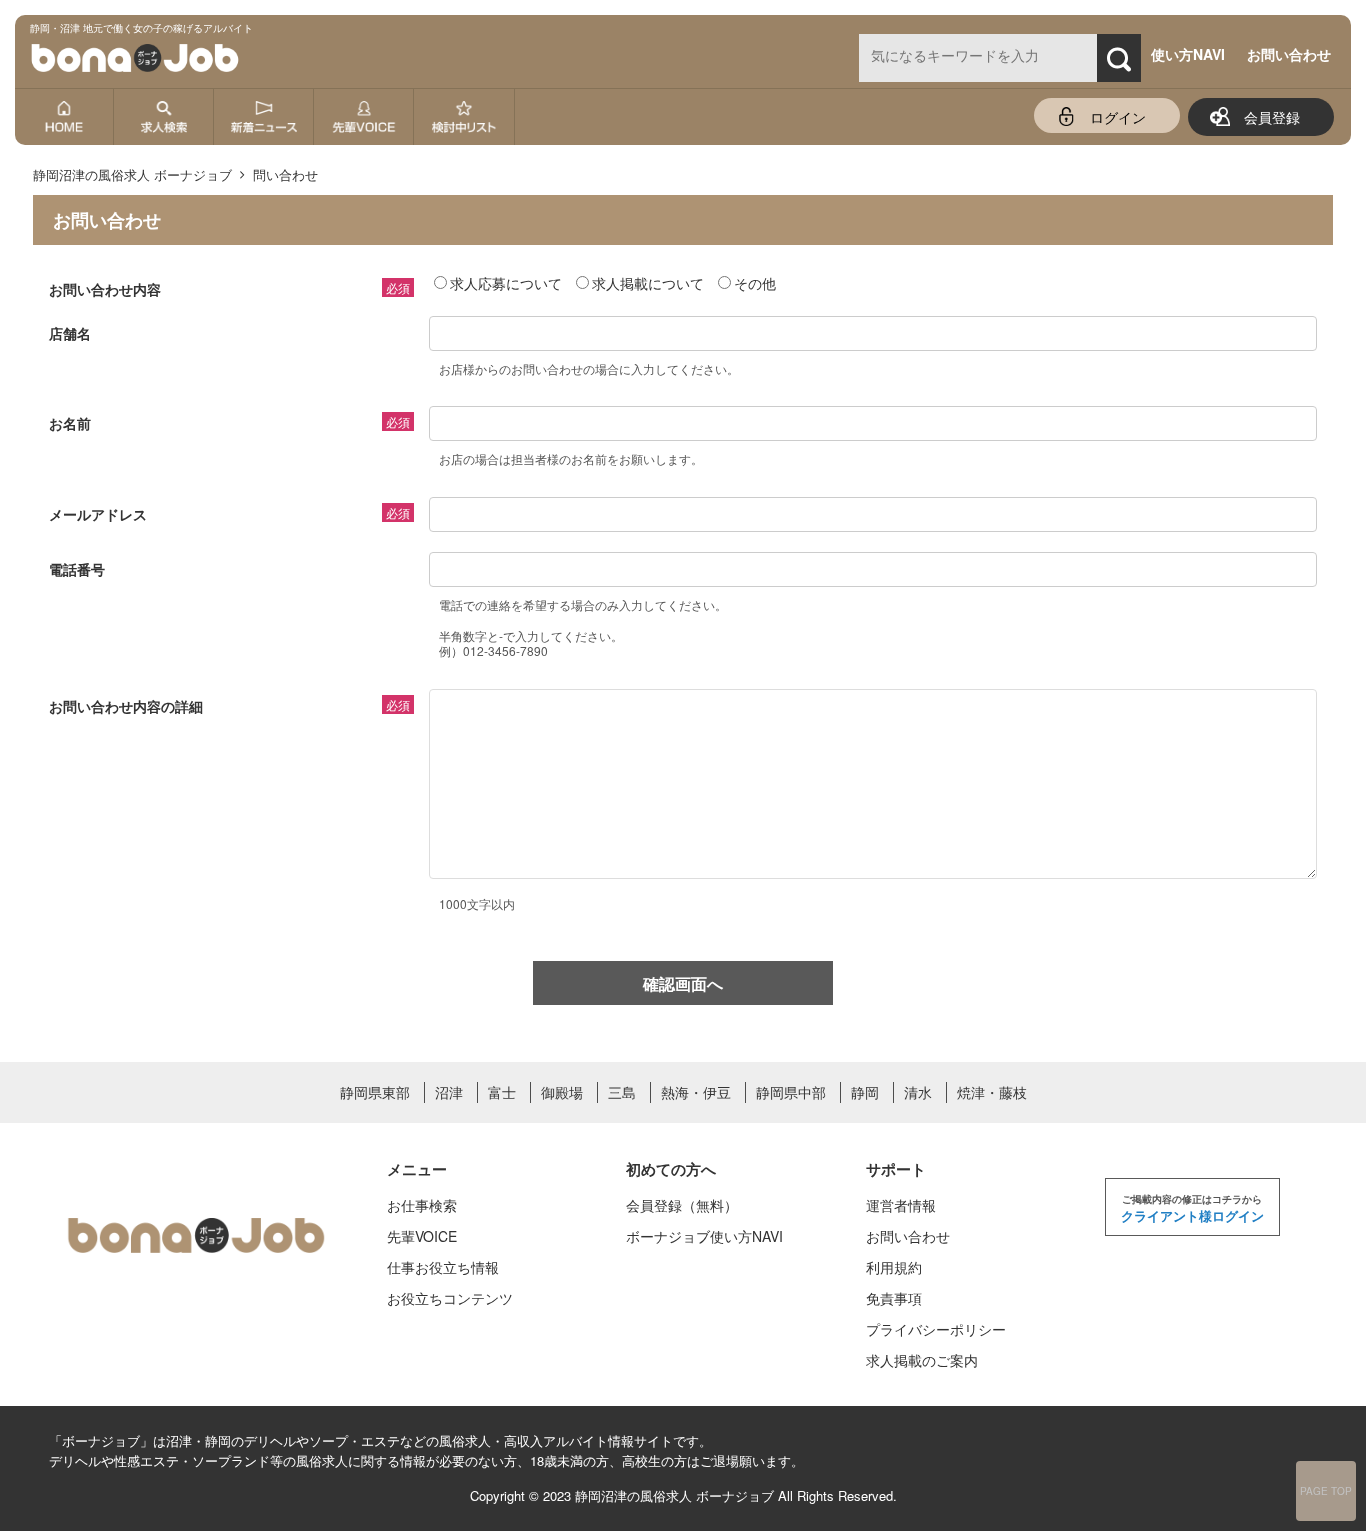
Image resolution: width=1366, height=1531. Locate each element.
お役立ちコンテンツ (450, 1298)
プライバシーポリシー (936, 1329)
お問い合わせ (1289, 54)
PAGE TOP (1326, 1491)
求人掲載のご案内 (922, 1360)
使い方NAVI (1188, 54)
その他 (755, 283)
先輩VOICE (422, 1236)
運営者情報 (901, 1205)
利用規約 (894, 1267)
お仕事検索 (422, 1205)
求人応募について (506, 283)
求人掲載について (648, 283)
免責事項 (894, 1298)
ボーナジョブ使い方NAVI (704, 1236)
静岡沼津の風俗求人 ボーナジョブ (674, 1495)
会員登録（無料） (682, 1205)
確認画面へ (683, 983)
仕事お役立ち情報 (443, 1267)
